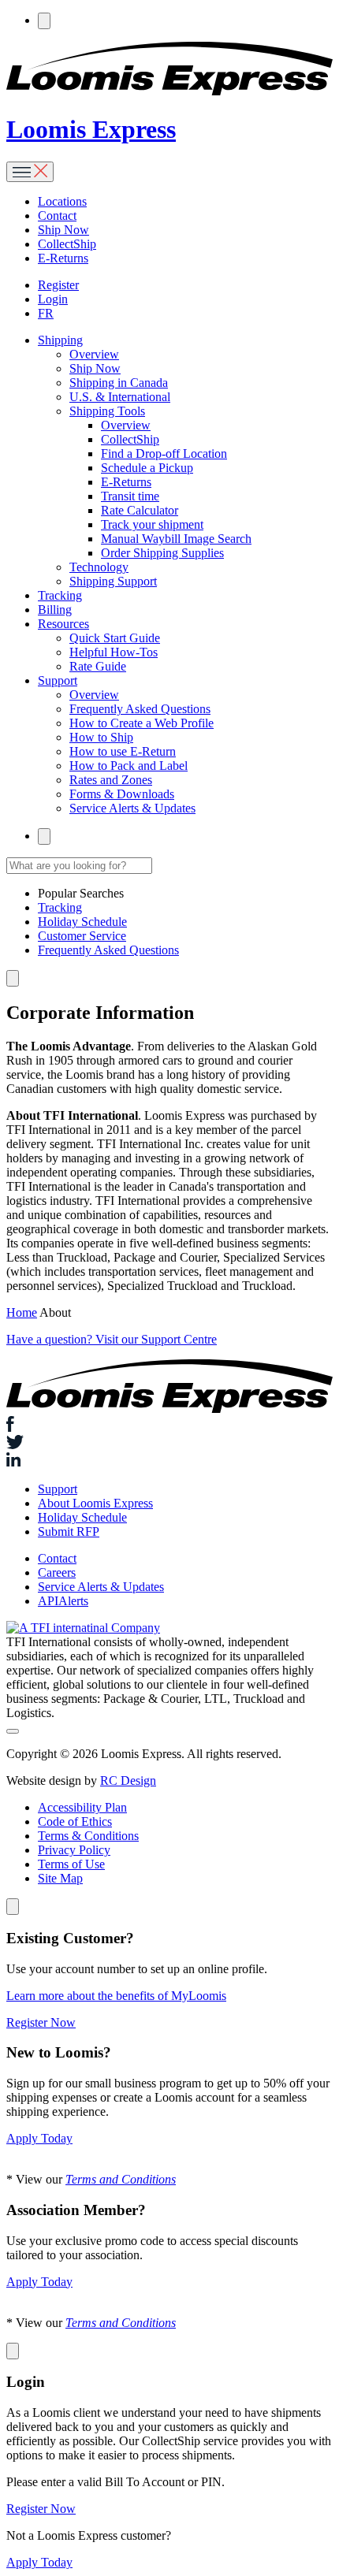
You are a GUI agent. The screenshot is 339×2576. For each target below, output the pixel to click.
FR (46, 313)
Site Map (60, 1878)
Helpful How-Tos (114, 652)
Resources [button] (63, 624)
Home (22, 1312)
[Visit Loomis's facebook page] (169, 1426)
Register (58, 285)
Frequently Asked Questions (140, 709)
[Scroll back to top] (13, 1731)
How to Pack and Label (129, 766)
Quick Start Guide (115, 638)
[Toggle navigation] (30, 172)
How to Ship (101, 737)
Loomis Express (91, 129)
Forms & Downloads (122, 794)
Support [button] (58, 680)
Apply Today (39, 2138)
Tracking (60, 595)
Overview (94, 354)
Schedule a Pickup (147, 468)
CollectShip (67, 244)
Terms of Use (71, 1864)
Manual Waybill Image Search (176, 539)
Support (58, 1489)
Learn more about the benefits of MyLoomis (116, 1996)
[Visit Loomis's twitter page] (169, 1444)
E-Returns (63, 258)
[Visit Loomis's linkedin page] (169, 1461)
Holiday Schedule (82, 922)
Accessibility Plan (82, 1807)
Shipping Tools (107, 411)
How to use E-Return (123, 751)
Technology (99, 567)
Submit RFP (69, 1531)
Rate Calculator (140, 510)
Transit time (130, 496)
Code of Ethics (75, 1821)
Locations (62, 201)
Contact (57, 216)
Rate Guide (98, 666)
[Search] (44, 21)
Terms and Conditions (121, 2179)
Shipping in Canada (119, 383)
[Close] (13, 1907)
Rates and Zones (111, 780)
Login (53, 299)
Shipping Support (113, 581)
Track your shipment (152, 524)
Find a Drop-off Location (164, 453)
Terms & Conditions (88, 1836)
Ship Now (63, 230)
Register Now (41, 2022)
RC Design (128, 1781)
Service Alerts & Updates (132, 808)
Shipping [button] (60, 340)
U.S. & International (120, 397)
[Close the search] (13, 978)
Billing (55, 610)
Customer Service (82, 936)
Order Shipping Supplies (162, 553)
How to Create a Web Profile (142, 723)
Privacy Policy (74, 1850)
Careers (57, 1572)
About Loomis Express (95, 1503)
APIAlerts (63, 1601)
